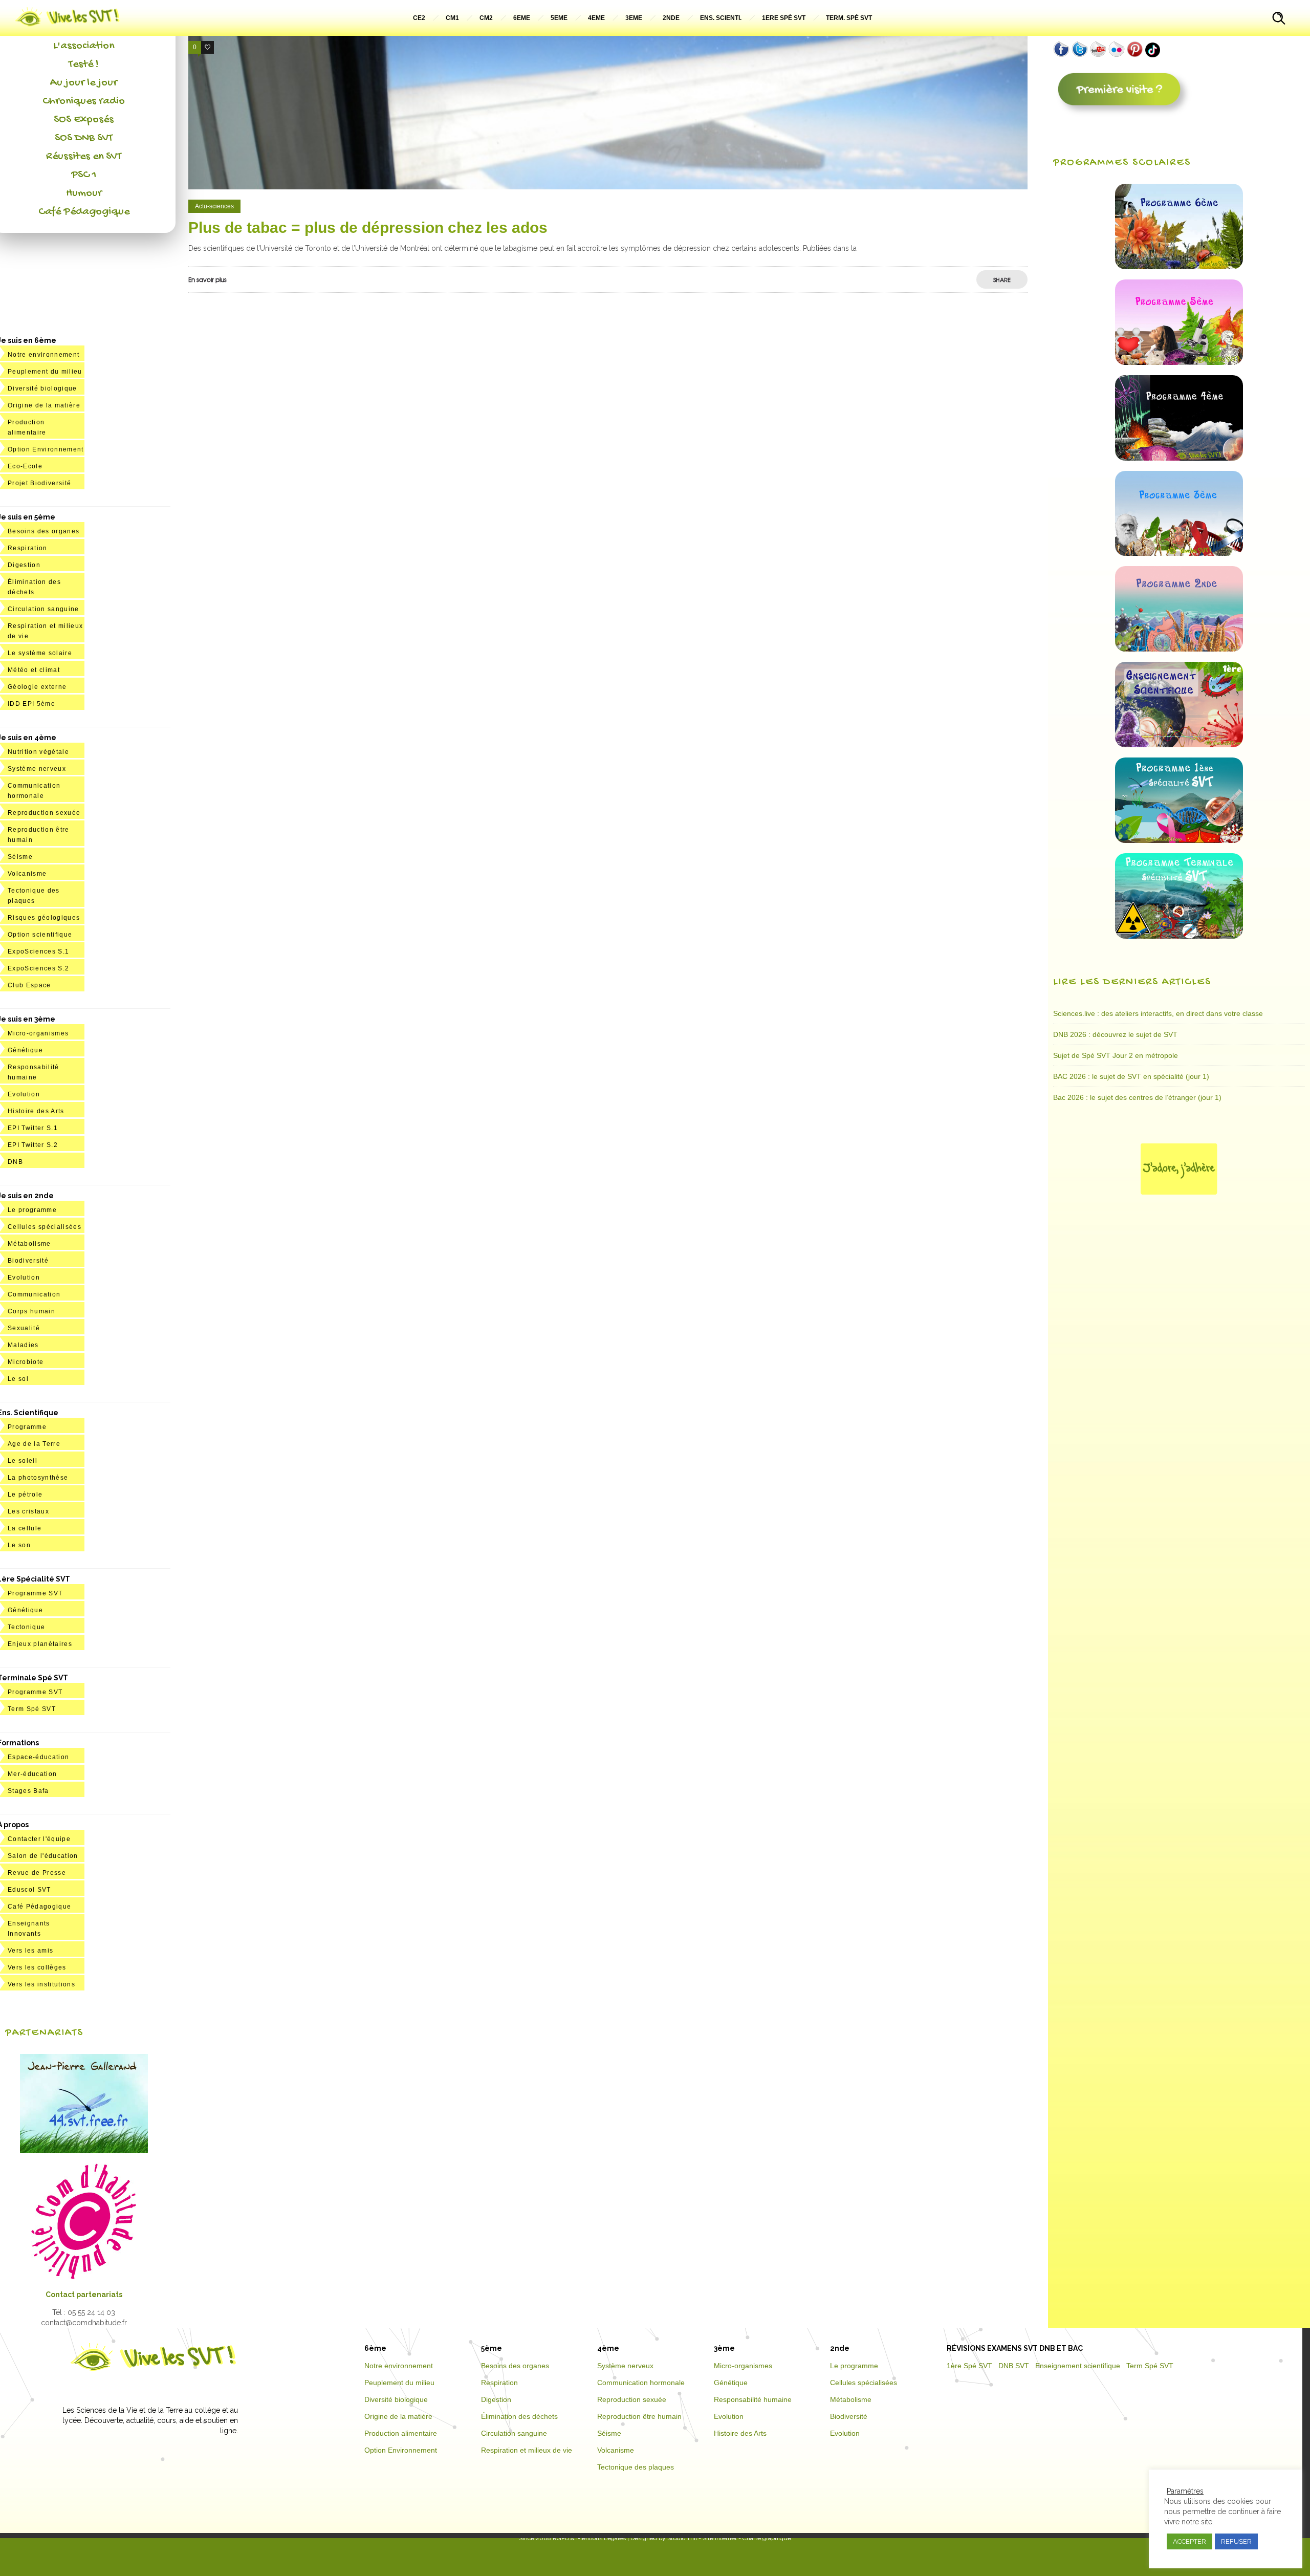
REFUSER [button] (1236, 2541)
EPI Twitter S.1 (33, 1128)
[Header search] (1279, 19)
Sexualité (24, 1328)
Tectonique (26, 1627)
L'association (84, 46)
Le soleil (23, 1461)
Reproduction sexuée (44, 813)
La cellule (25, 1528)
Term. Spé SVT (849, 18)
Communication (34, 1294)
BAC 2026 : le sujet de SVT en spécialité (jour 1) (1131, 1076)
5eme (559, 18)
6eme (522, 18)
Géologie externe (37, 687)
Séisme (20, 857)
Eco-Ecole (25, 466)
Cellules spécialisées (45, 1227)
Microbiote (26, 1362)
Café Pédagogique (84, 212)
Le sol (18, 1379)
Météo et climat (34, 670)
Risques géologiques (44, 918)
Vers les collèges (37, 1967)
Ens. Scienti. (721, 18)
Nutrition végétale (38, 752)
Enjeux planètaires (40, 1644)
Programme (27, 1427)
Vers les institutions (41, 1984)
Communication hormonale (641, 2383)
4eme (596, 18)
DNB (15, 1162)
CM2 (486, 18)
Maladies (23, 1345)
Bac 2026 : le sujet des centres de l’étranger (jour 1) (1137, 1097)
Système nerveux (37, 769)
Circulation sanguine (43, 609)
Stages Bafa (28, 1791)
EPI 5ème (31, 704)
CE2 (419, 18)
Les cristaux (28, 1511)
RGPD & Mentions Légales (589, 2538)
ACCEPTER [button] (1189, 2541)
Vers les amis (30, 1951)
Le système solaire (40, 653)
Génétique (25, 1050)
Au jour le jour (84, 83)
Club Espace (29, 985)
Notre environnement (43, 355)
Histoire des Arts (36, 1111)
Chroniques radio (84, 101)
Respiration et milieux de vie (527, 2450)
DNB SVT (1014, 2366)
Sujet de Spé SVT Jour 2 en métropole (1116, 1055)
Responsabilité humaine (753, 2399)
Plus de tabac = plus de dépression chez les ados (368, 228)
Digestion (24, 565)
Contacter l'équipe (39, 1839)
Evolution (24, 1094)
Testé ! (84, 64)
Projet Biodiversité (39, 483)
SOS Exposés (84, 120)
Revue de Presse (37, 1873)
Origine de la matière (44, 405)
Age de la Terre (34, 1444)
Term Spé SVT (32, 1709)
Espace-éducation (38, 1757)
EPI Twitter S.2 (33, 1145)
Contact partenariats (84, 2294)
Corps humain (31, 1311)
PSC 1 (84, 175)
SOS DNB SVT (84, 138)
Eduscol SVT (29, 1890)
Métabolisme (29, 1244)
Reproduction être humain (639, 2416)
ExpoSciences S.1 (38, 951)
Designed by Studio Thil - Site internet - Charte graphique (710, 2538)
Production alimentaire (401, 2433)
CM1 (452, 18)
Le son (19, 1545)
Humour (84, 193)
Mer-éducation (32, 1774)
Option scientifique (40, 935)
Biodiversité (28, 1261)
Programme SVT (35, 1593)
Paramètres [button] (1185, 2491)
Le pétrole (25, 1495)
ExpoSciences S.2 (38, 968)
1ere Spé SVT (784, 18)
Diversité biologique (42, 388)
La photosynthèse (38, 1478)
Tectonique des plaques (636, 2467)
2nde (671, 18)
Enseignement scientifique (1078, 2366)
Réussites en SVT (84, 157)
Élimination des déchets (519, 2416)
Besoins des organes (43, 531)
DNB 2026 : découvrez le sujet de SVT (1115, 1034)
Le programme (32, 1210)
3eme (634, 18)
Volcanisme (27, 874)
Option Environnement (46, 449)
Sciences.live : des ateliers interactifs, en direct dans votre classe (1158, 1013)
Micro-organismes (38, 1033)
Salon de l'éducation (43, 1856)
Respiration (28, 548)
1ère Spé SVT (969, 2366)
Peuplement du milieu (45, 372)
